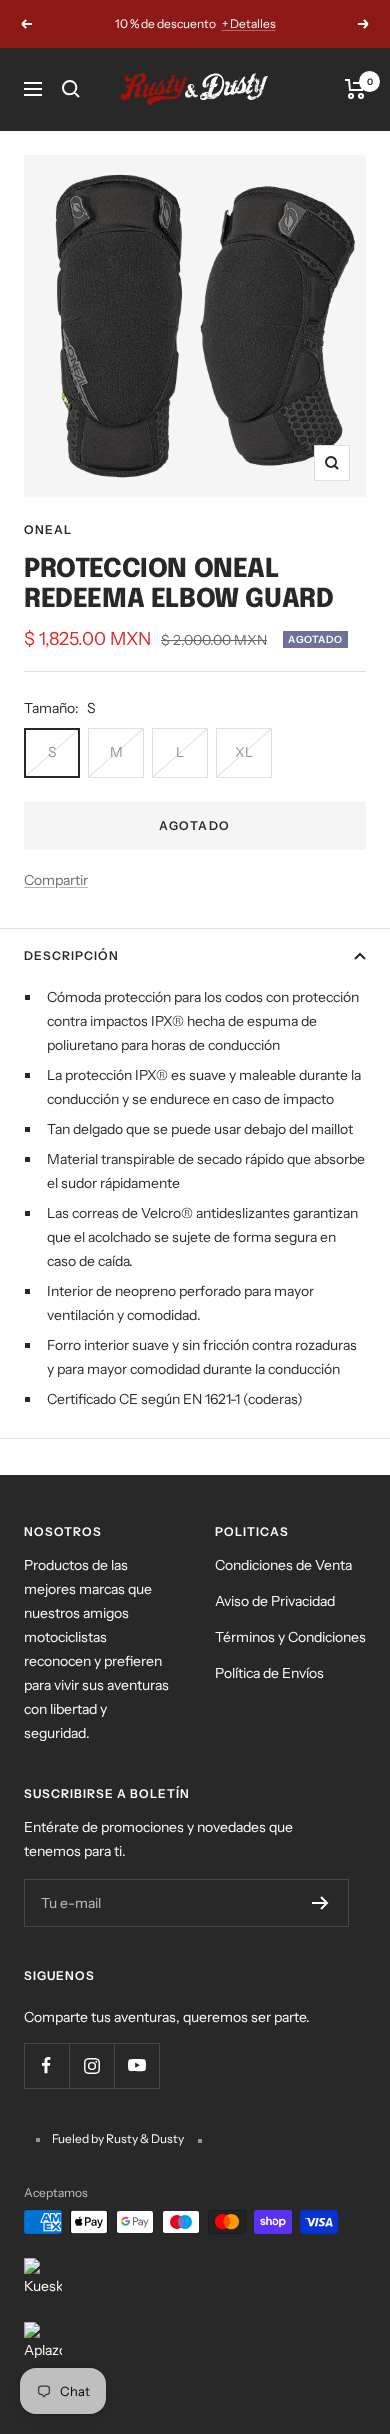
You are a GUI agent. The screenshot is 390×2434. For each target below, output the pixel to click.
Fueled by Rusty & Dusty (119, 2138)
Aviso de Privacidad (275, 1601)
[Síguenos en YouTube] (136, 2065)
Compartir (56, 880)
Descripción (71, 955)
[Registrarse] (320, 1903)
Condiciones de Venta (283, 1565)
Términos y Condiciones (290, 1637)
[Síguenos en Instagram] (91, 2065)
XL (244, 752)
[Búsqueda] (71, 89)
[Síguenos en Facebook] (46, 2065)
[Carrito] (355, 89)
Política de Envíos (269, 1673)
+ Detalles (249, 23)
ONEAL (48, 529)
